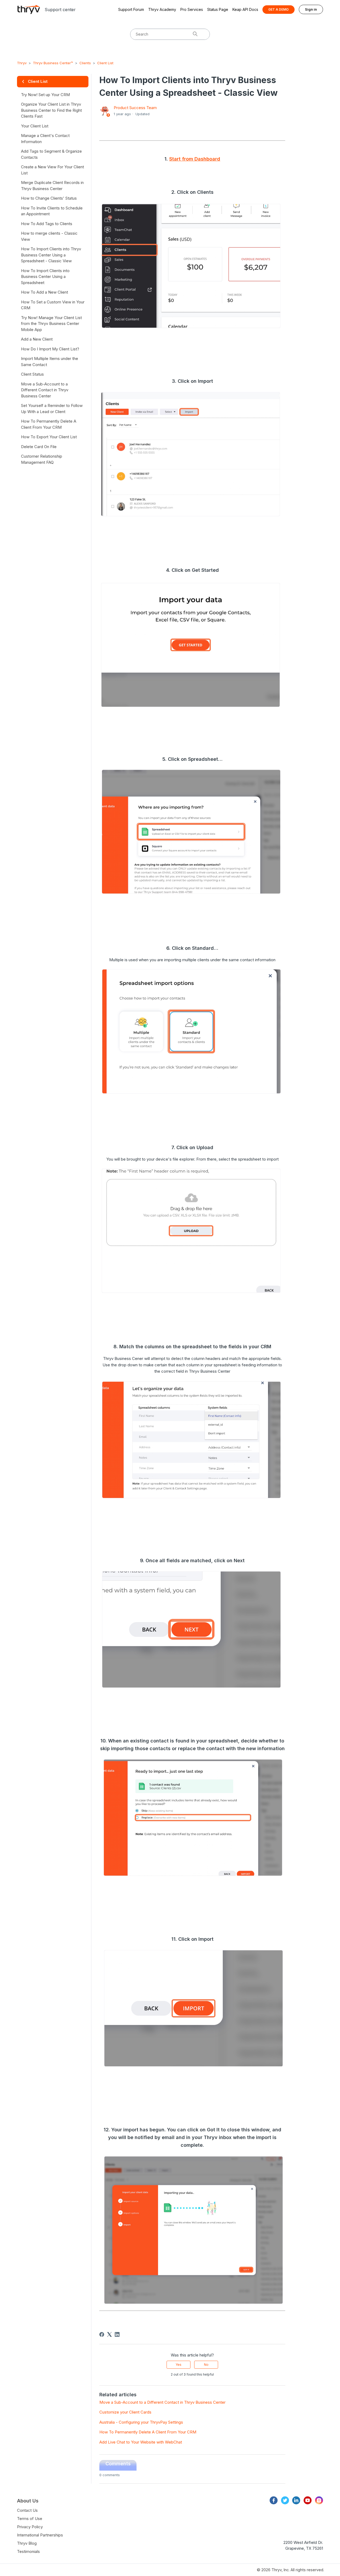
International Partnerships (40, 2535)
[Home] (29, 9)
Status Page (218, 9)
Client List (105, 63)
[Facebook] (102, 2334)
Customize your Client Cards (125, 2412)
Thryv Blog (27, 2543)
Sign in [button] (311, 9)
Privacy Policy (30, 2527)
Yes (178, 2365)
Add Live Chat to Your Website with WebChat (141, 2442)
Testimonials (28, 2551)
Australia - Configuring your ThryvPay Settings (141, 2422)
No (206, 2365)
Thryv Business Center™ (53, 63)
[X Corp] (109, 2334)
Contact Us (27, 2510)
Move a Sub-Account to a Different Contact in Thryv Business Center (162, 2402)
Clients (85, 63)
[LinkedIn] (117, 2334)
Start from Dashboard (195, 159)
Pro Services (192, 9)
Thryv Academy (162, 9)
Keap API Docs (245, 9)
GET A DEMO (279, 9)
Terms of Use (30, 2519)
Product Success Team (135, 108)
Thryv (22, 63)
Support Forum (131, 9)
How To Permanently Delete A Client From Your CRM (148, 2432)
